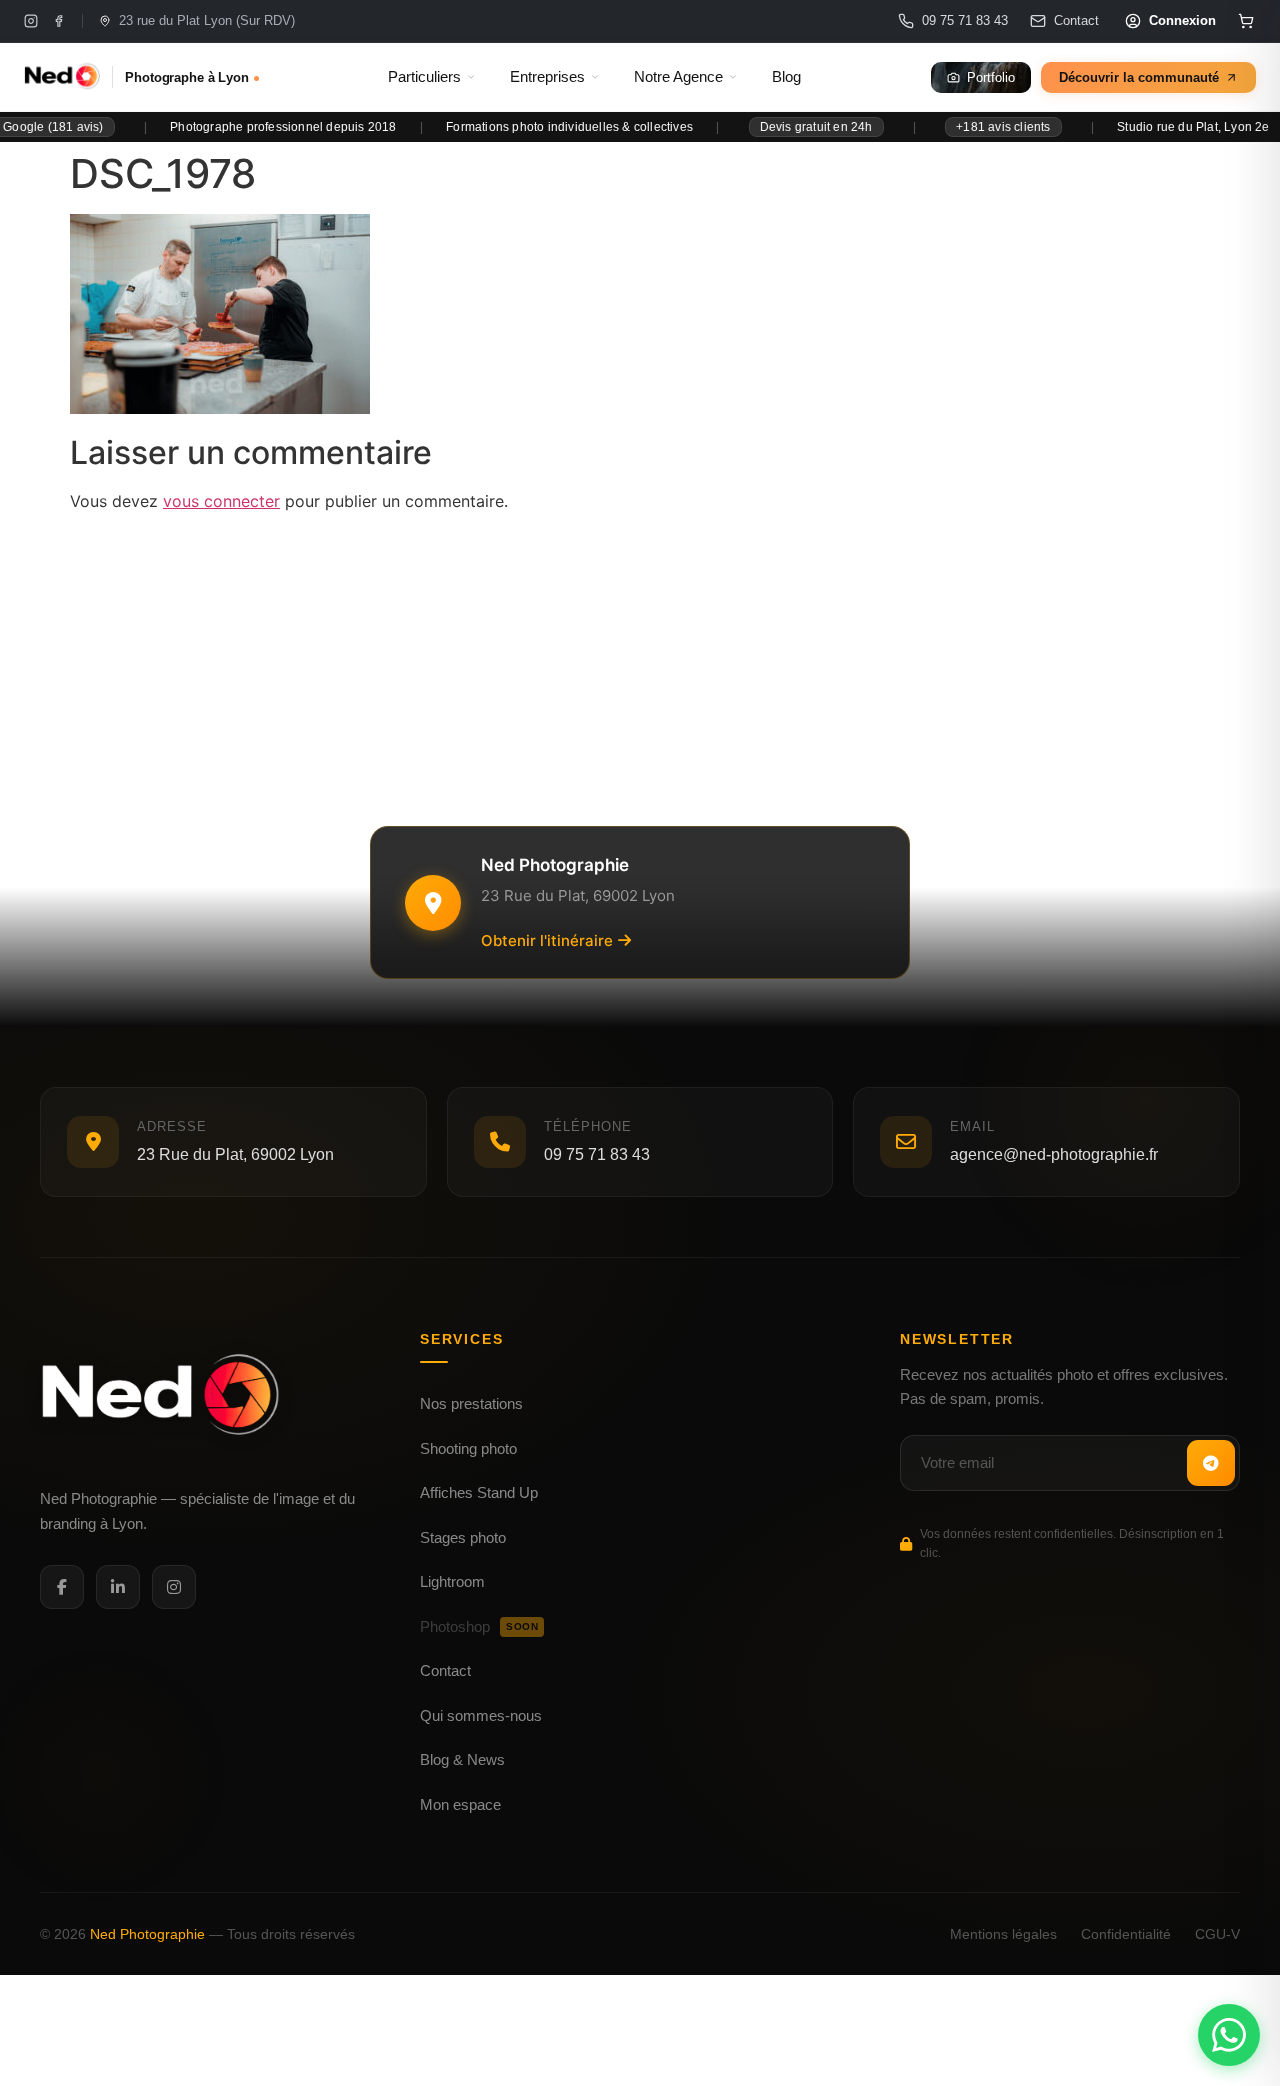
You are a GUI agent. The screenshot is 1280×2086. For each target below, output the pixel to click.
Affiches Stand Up (479, 1492)
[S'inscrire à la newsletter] (1211, 1463)
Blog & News (462, 1759)
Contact (445, 1670)
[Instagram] (31, 21)
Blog (786, 77)
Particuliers (424, 77)
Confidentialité (1126, 1934)
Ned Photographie (147, 1934)
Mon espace (460, 1804)
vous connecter (221, 501)
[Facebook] (59, 21)
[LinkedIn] (118, 1587)
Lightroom (452, 1581)
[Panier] (1246, 21)
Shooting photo (468, 1448)
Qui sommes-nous (481, 1715)
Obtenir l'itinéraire (547, 940)
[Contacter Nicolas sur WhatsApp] (1229, 2035)
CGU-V (1217, 1934)
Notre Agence (678, 77)
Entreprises (547, 77)
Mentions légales (1003, 1934)
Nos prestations (471, 1403)
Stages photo (463, 1537)
